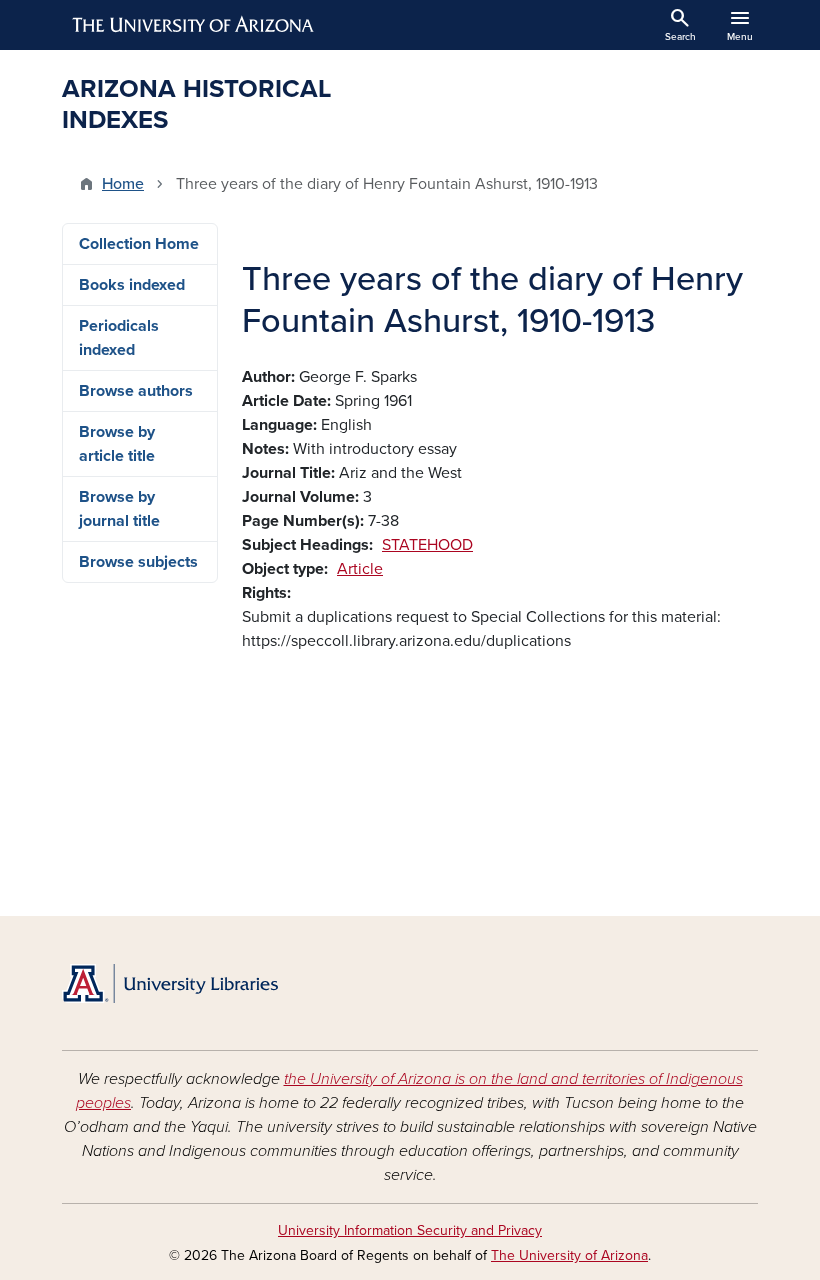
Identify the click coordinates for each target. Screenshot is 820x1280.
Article (360, 569)
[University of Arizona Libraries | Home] (170, 983)
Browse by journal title (119, 509)
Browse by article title (117, 444)
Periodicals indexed (119, 338)
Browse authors (136, 391)
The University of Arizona (569, 1255)
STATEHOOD (427, 545)
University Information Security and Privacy (410, 1230)
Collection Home (139, 244)
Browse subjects (138, 562)
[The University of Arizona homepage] (194, 25)
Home (123, 184)
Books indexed (132, 285)
